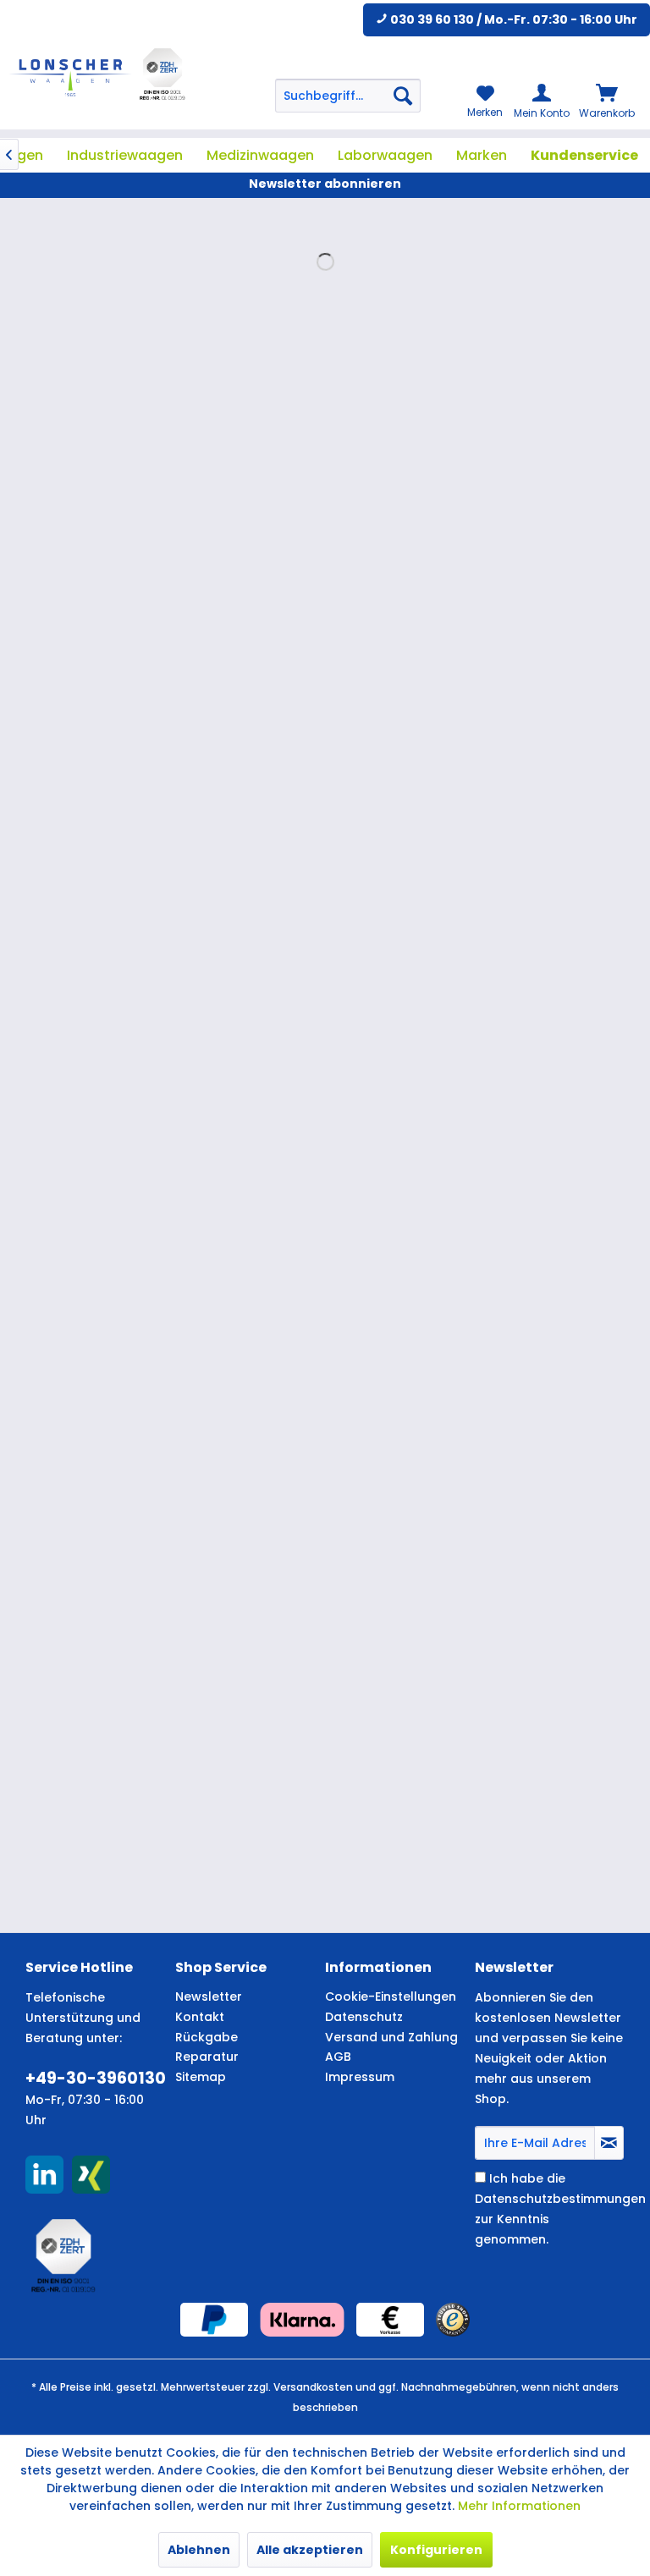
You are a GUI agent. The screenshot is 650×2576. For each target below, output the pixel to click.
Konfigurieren (436, 2550)
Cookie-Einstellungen (391, 1997)
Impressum (360, 2077)
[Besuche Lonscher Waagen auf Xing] (91, 2175)
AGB (338, 2057)
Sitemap (201, 2077)
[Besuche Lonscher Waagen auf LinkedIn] (44, 2175)
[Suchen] (403, 96)
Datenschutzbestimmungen (560, 2199)
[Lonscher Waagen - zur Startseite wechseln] (70, 78)
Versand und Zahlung (391, 2037)
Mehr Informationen (519, 2506)
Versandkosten (313, 2387)
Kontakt (200, 2017)
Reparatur (207, 2057)
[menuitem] (348, 96)
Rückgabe (207, 2037)
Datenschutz (364, 2017)
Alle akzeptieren (310, 2550)
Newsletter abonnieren (325, 184)
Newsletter (209, 1997)
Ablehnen (199, 2550)
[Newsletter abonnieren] (609, 2143)
